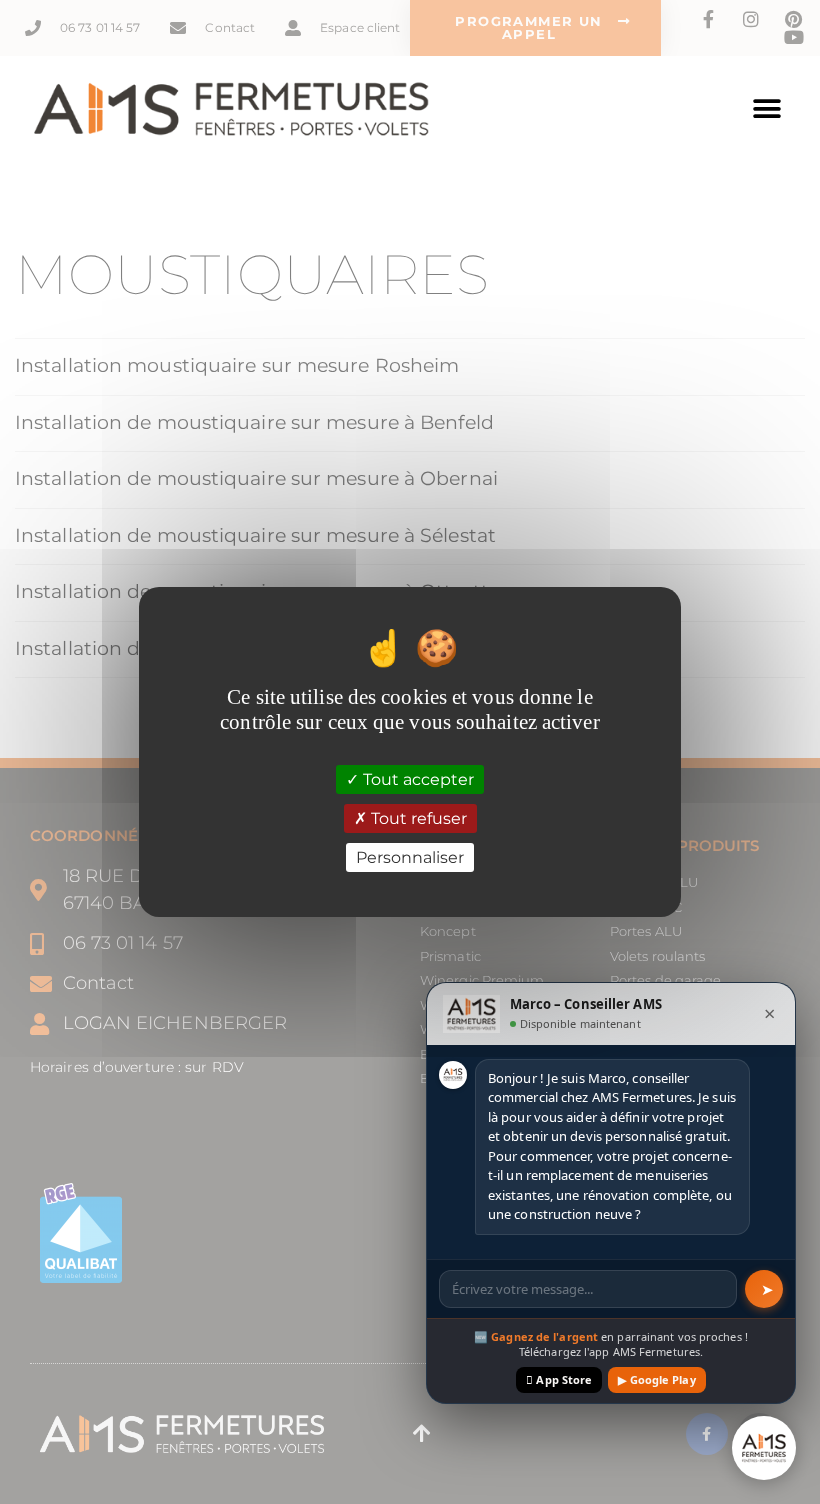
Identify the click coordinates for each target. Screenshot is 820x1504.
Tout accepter (416, 778)
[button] (767, 109)
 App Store (559, 1379)
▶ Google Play (656, 1379)
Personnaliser (410, 857)
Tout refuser (417, 818)
